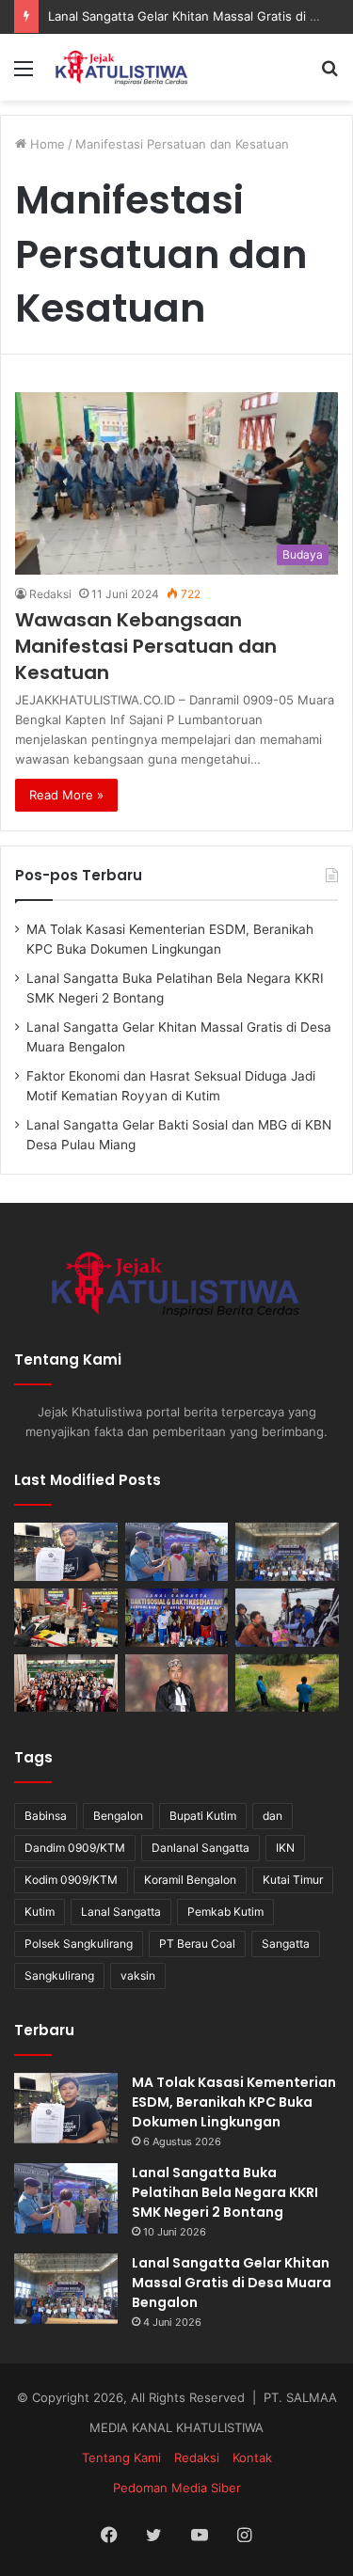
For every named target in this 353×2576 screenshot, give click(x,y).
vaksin (138, 1975)
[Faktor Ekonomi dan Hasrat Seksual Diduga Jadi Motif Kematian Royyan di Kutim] (66, 1618)
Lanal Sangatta (121, 1912)
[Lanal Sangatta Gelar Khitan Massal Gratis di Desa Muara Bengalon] (287, 1552)
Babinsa (46, 1816)
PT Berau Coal (197, 1944)
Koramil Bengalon (190, 1880)
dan (273, 1816)
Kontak (252, 2457)
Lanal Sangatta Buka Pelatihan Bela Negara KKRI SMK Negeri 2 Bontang (225, 2192)
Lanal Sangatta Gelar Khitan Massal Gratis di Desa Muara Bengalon (232, 2283)
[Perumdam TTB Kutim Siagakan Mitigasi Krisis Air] (287, 1683)
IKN (285, 1848)
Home (46, 144)
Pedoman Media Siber (177, 2488)
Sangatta (286, 1944)
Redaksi (50, 594)
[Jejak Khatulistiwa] (122, 67)
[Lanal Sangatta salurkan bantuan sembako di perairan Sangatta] (287, 1618)
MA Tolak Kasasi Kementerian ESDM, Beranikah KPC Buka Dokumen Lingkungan (234, 2102)
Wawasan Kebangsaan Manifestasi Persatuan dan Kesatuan (146, 646)
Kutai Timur (293, 1880)
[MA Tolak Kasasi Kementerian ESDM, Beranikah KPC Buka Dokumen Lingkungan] (66, 1552)
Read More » (66, 795)
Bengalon (118, 1816)
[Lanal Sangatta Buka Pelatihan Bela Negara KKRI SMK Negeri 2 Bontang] (177, 1552)
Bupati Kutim (203, 1816)
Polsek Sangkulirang (79, 1944)
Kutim (40, 1912)
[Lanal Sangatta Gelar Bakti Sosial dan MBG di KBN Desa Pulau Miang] (177, 1618)
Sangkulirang (59, 1975)
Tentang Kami (121, 2457)
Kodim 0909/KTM (71, 1880)
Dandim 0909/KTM (75, 1848)
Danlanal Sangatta (201, 1848)
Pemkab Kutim (225, 1912)
